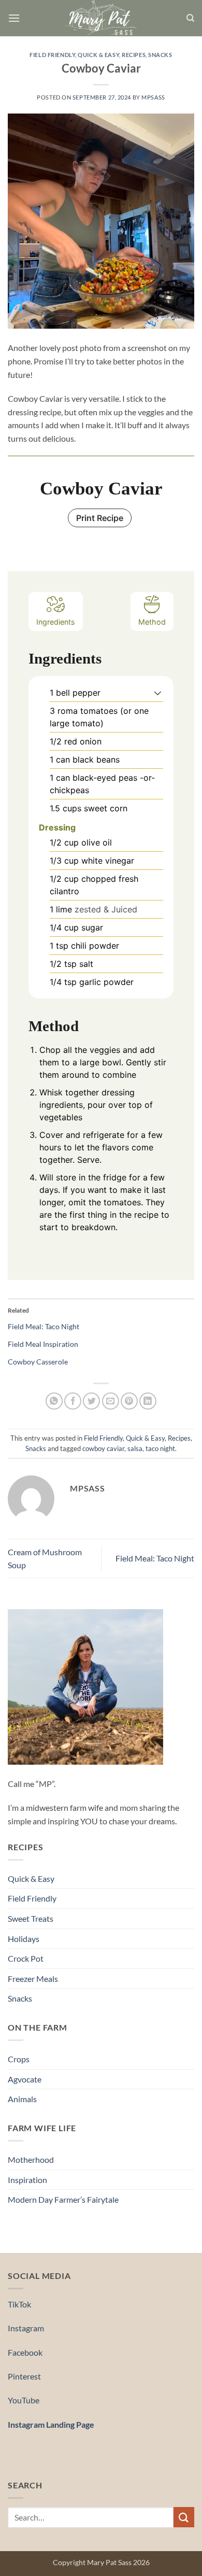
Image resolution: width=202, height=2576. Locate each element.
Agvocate (25, 2079)
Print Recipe (100, 518)
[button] (14, 18)
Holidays (24, 1939)
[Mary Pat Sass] (101, 18)
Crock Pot (26, 1958)
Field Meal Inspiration (43, 1344)
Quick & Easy (98, 55)
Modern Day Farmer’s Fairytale (63, 2199)
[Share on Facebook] (73, 1401)
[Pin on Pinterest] (129, 1401)
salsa (135, 1448)
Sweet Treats (31, 1918)
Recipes (134, 55)
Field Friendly (52, 55)
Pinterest (24, 2376)
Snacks (160, 55)
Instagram (26, 2328)
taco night (160, 1448)
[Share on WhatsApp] (54, 1401)
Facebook (25, 2352)
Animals (22, 2099)
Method (152, 622)
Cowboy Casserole (38, 1362)
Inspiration (27, 2180)
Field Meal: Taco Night (44, 1326)
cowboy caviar (103, 1448)
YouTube (24, 2400)
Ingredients (56, 622)
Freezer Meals (33, 1979)
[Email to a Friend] (111, 1401)
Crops (19, 2059)
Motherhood (31, 2159)
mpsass (153, 97)
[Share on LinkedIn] (148, 1401)
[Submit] (184, 2517)
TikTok (19, 2304)
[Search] (190, 18)
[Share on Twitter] (91, 1401)
